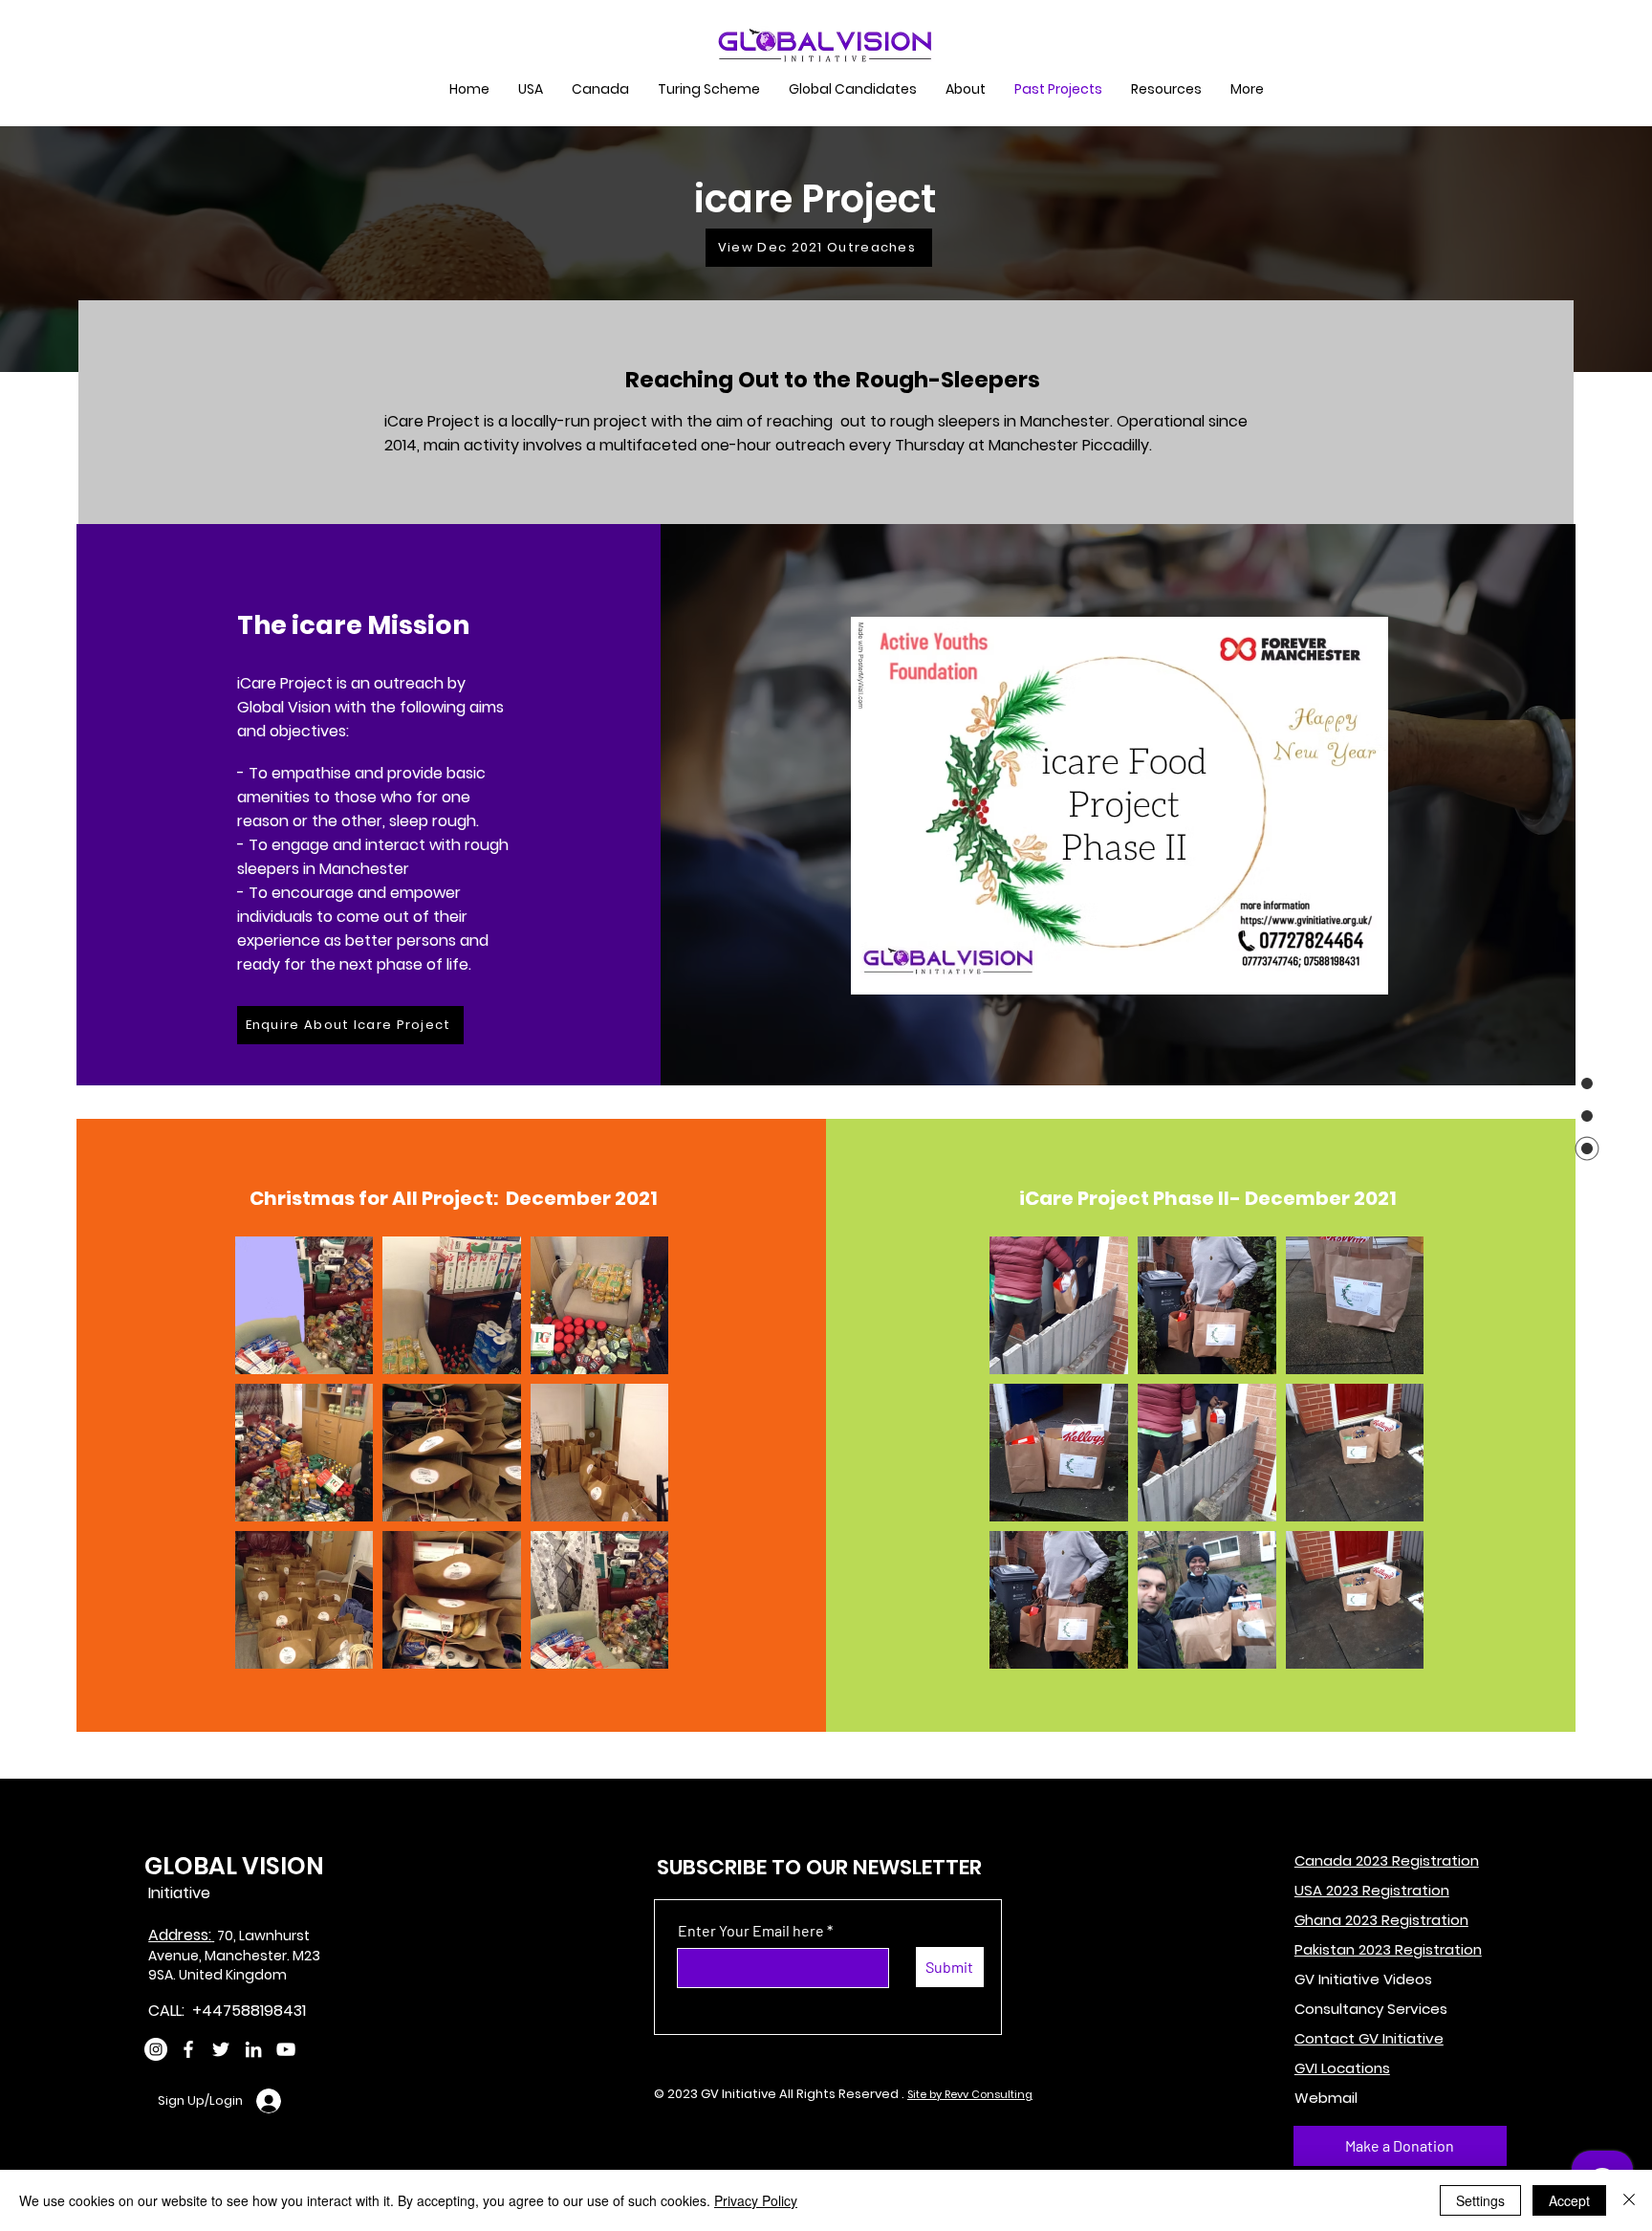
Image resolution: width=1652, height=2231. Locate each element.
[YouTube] (286, 2049)
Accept (1569, 2200)
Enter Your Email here (751, 1931)
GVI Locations (1342, 2068)
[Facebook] (188, 2049)
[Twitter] (221, 2049)
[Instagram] (156, 2049)
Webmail (1326, 2098)
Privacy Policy (756, 2200)
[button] (709, 89)
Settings (1480, 2200)
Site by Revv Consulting (970, 2094)
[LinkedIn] (253, 2049)
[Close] (1629, 2200)
